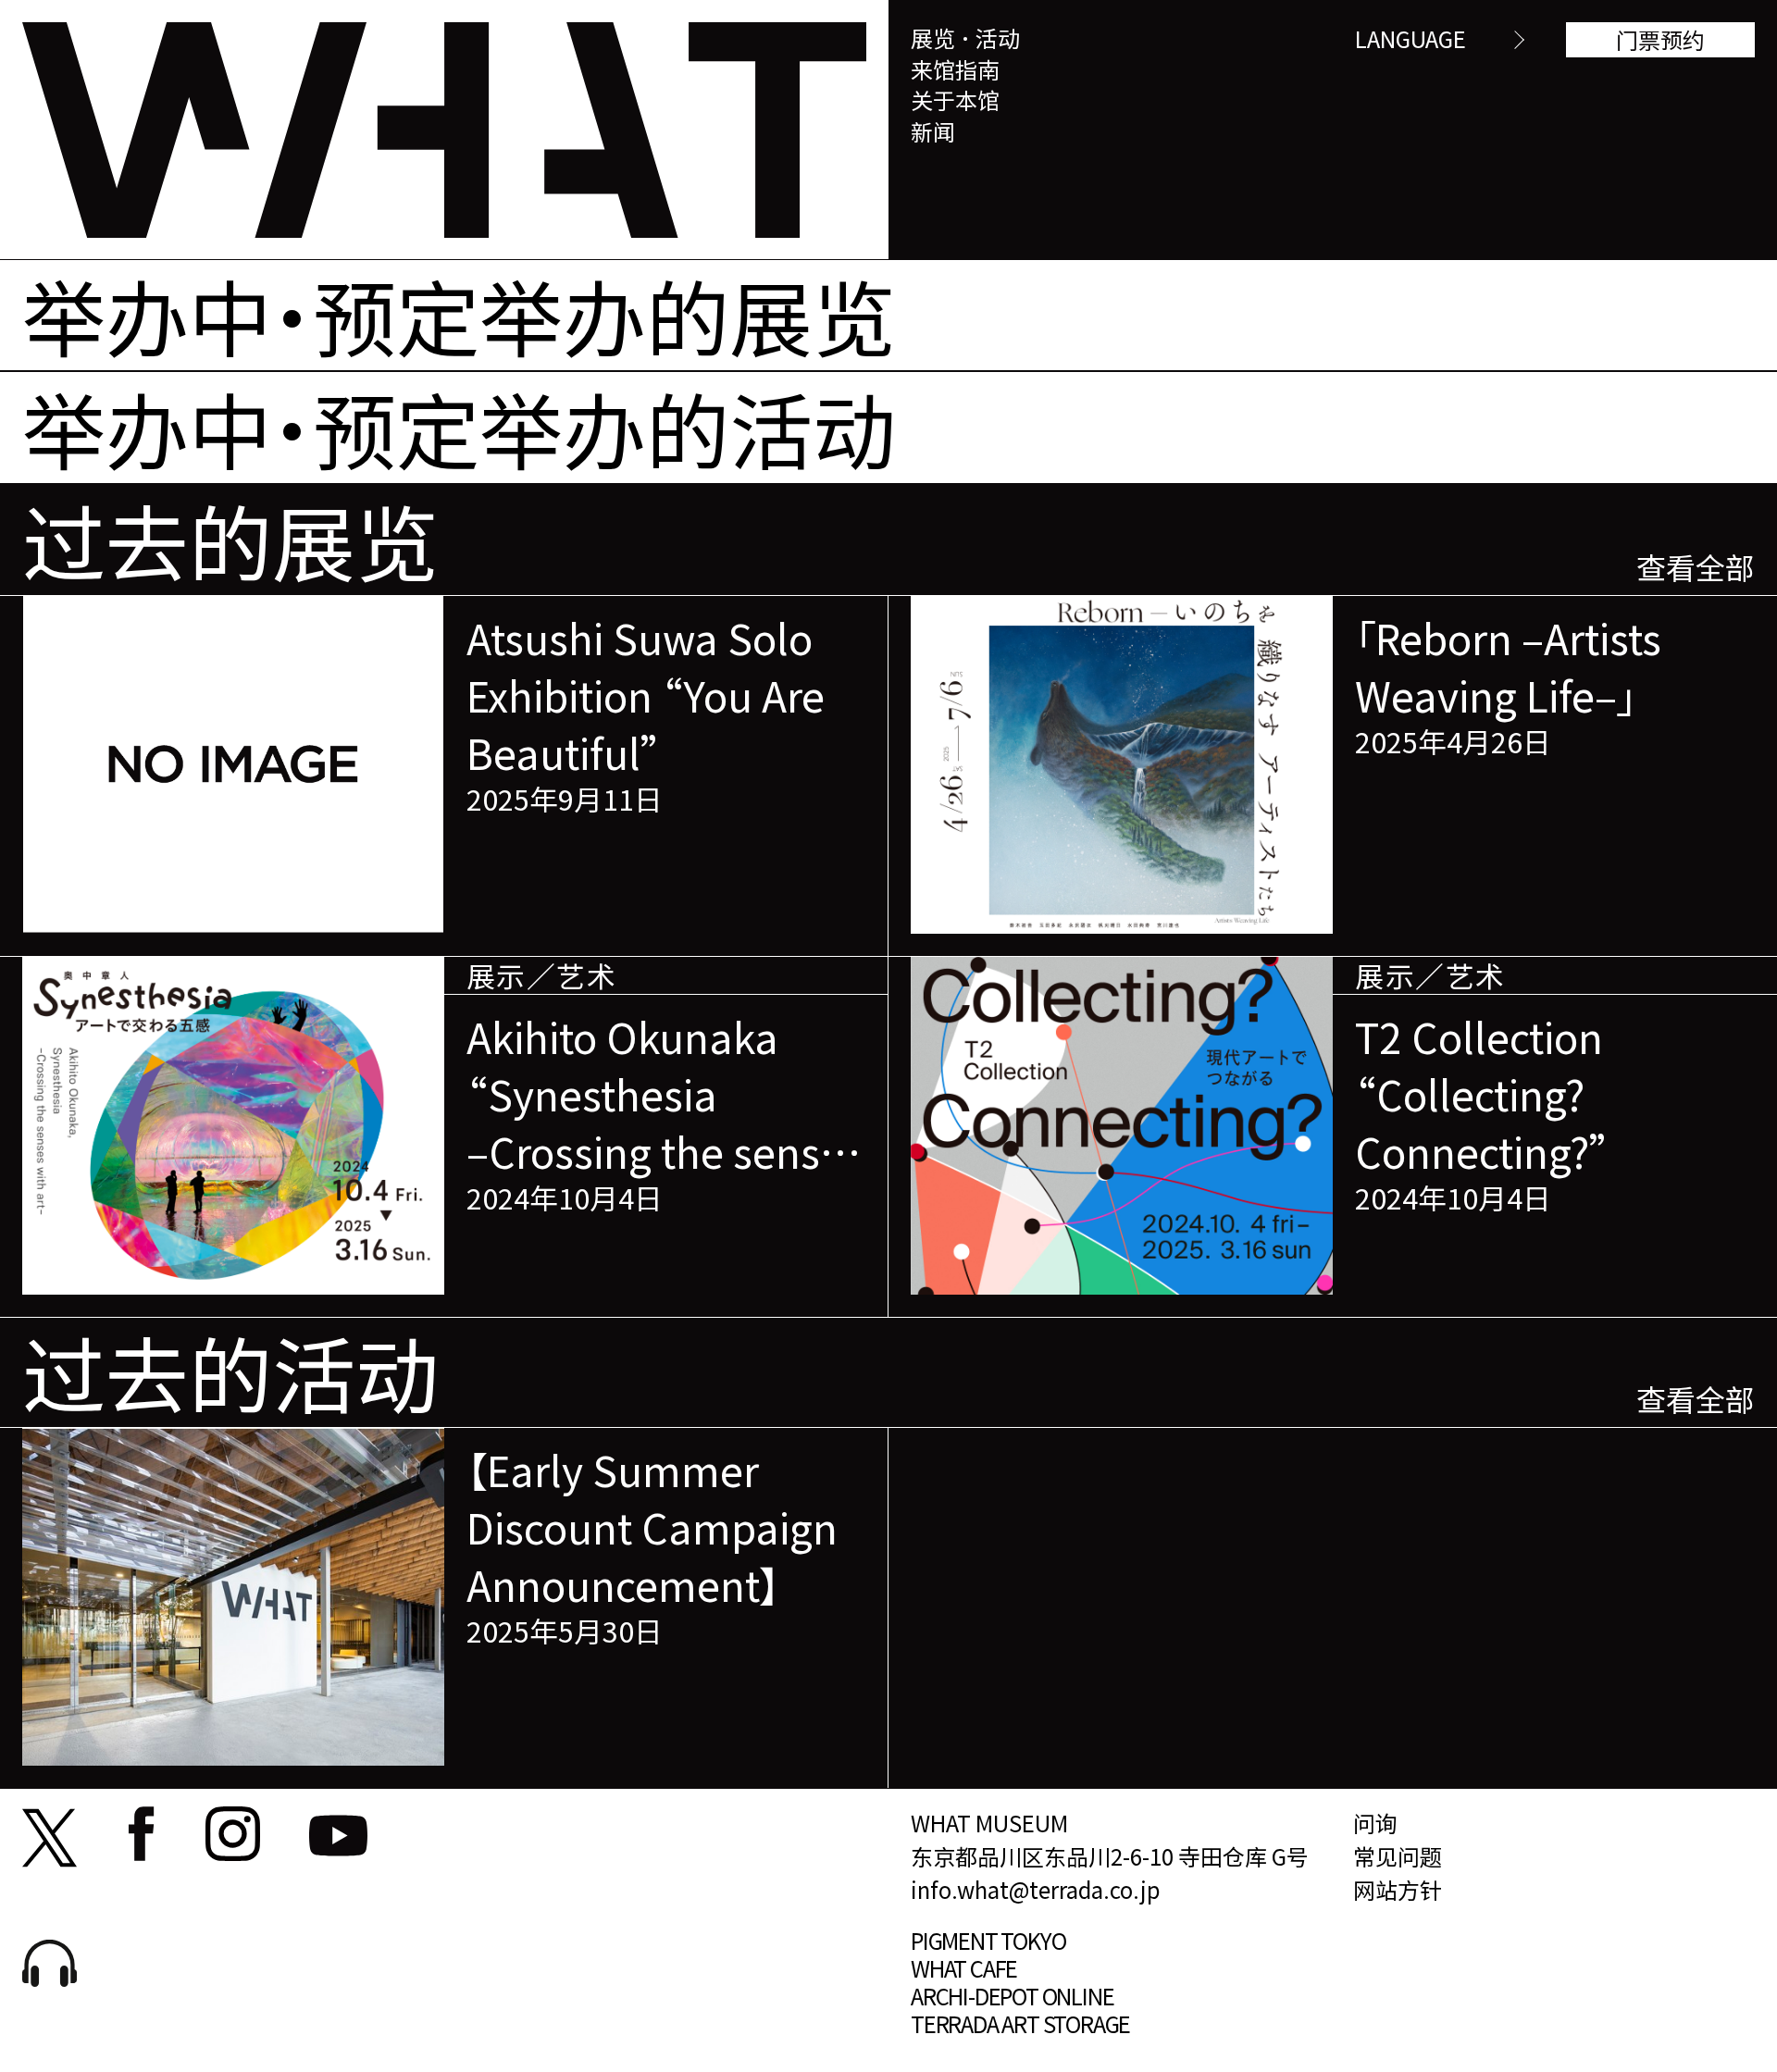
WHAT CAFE (964, 1968)
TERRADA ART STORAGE (1020, 2023)
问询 (1375, 1823)
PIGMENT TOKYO (988, 1940)
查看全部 (1696, 566)
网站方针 (1398, 1889)
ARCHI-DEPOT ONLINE (1012, 1996)
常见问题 (1398, 1856)
